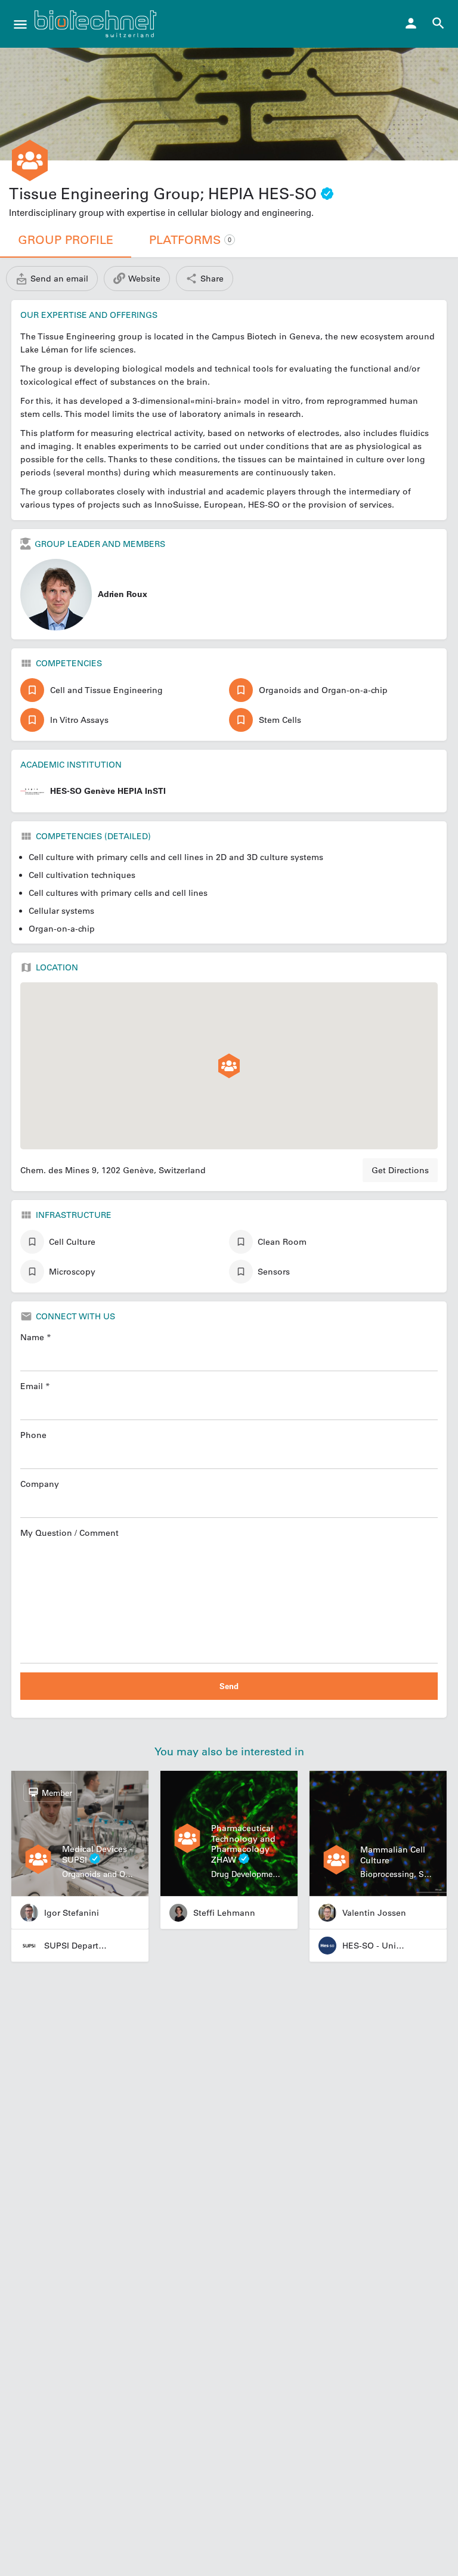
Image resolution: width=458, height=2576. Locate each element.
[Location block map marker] (229, 1066)
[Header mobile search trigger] (438, 23)
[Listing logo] (30, 160)
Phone (33, 1435)
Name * (36, 1337)
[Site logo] (97, 24)
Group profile (66, 240)
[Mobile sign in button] (411, 23)
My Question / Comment (69, 1533)
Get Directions (400, 1170)
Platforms (190, 240)
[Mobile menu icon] (20, 24)
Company (40, 1484)
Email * (35, 1386)
